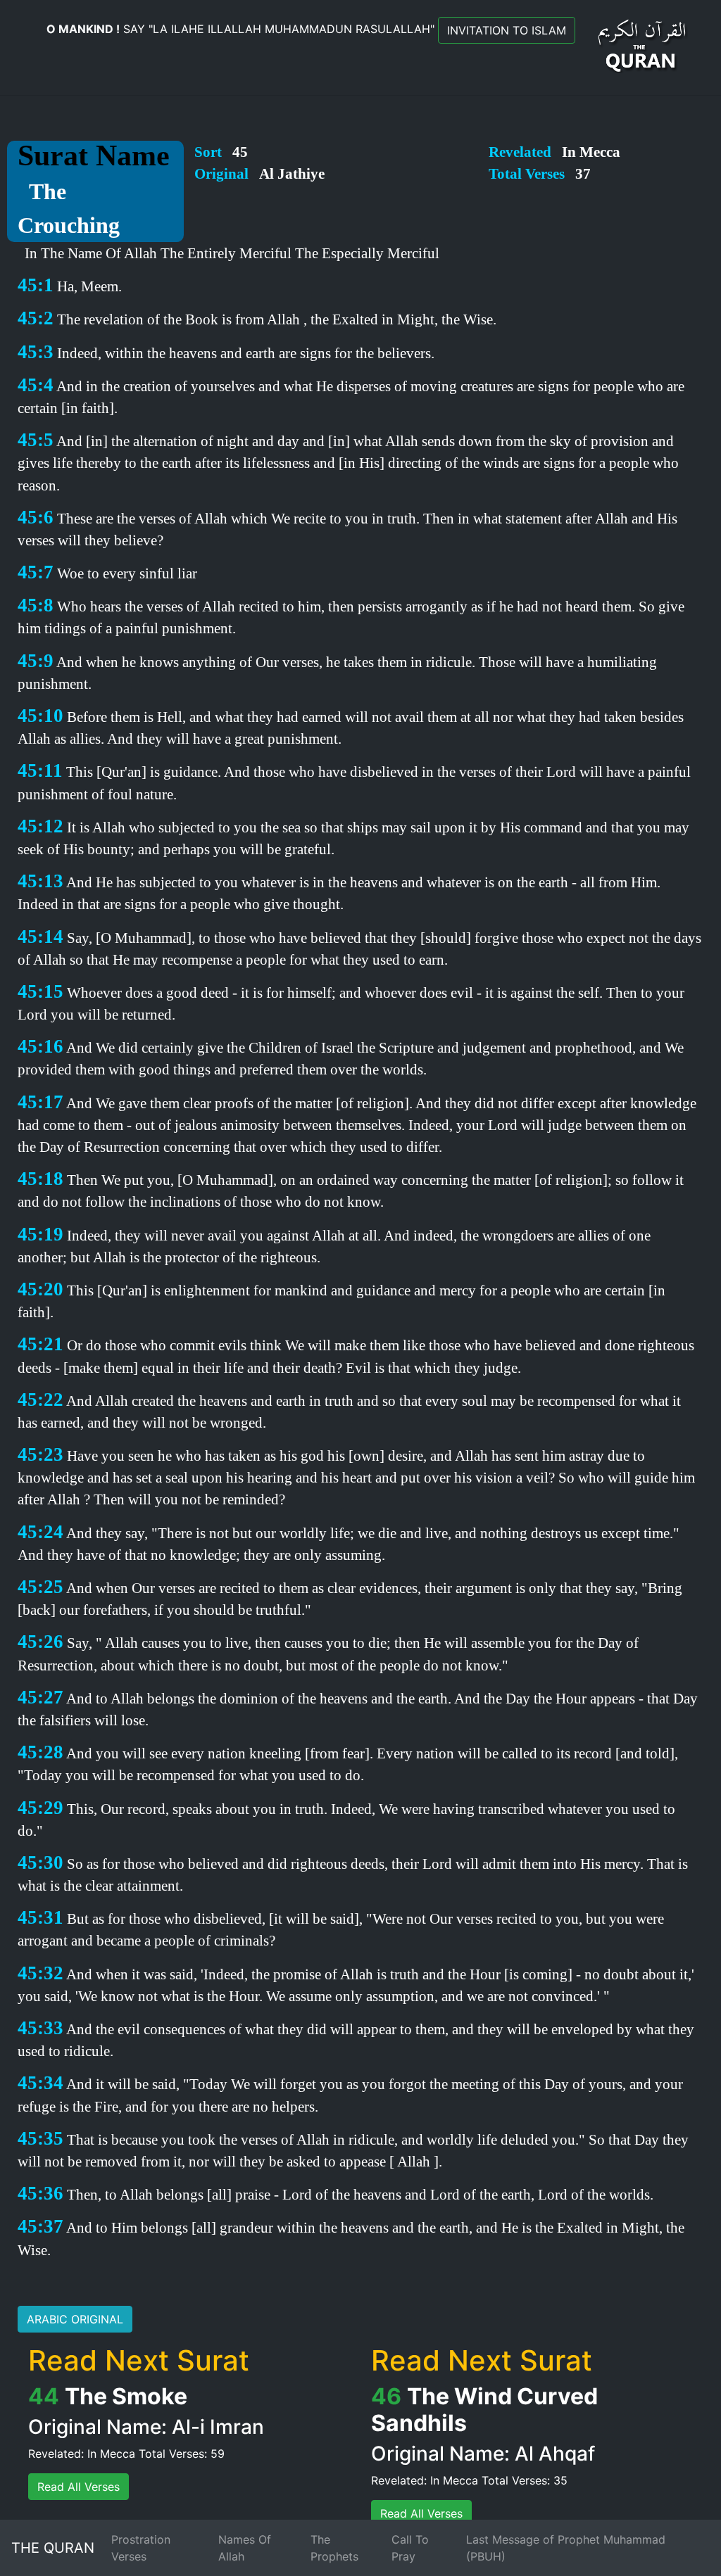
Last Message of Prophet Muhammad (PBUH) (566, 2548)
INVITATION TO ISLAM (507, 30)
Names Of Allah (245, 2548)
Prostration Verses (141, 2548)
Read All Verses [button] (79, 2487)
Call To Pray (410, 2548)
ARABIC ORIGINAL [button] (75, 2319)
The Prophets (334, 2548)
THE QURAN (53, 2548)
